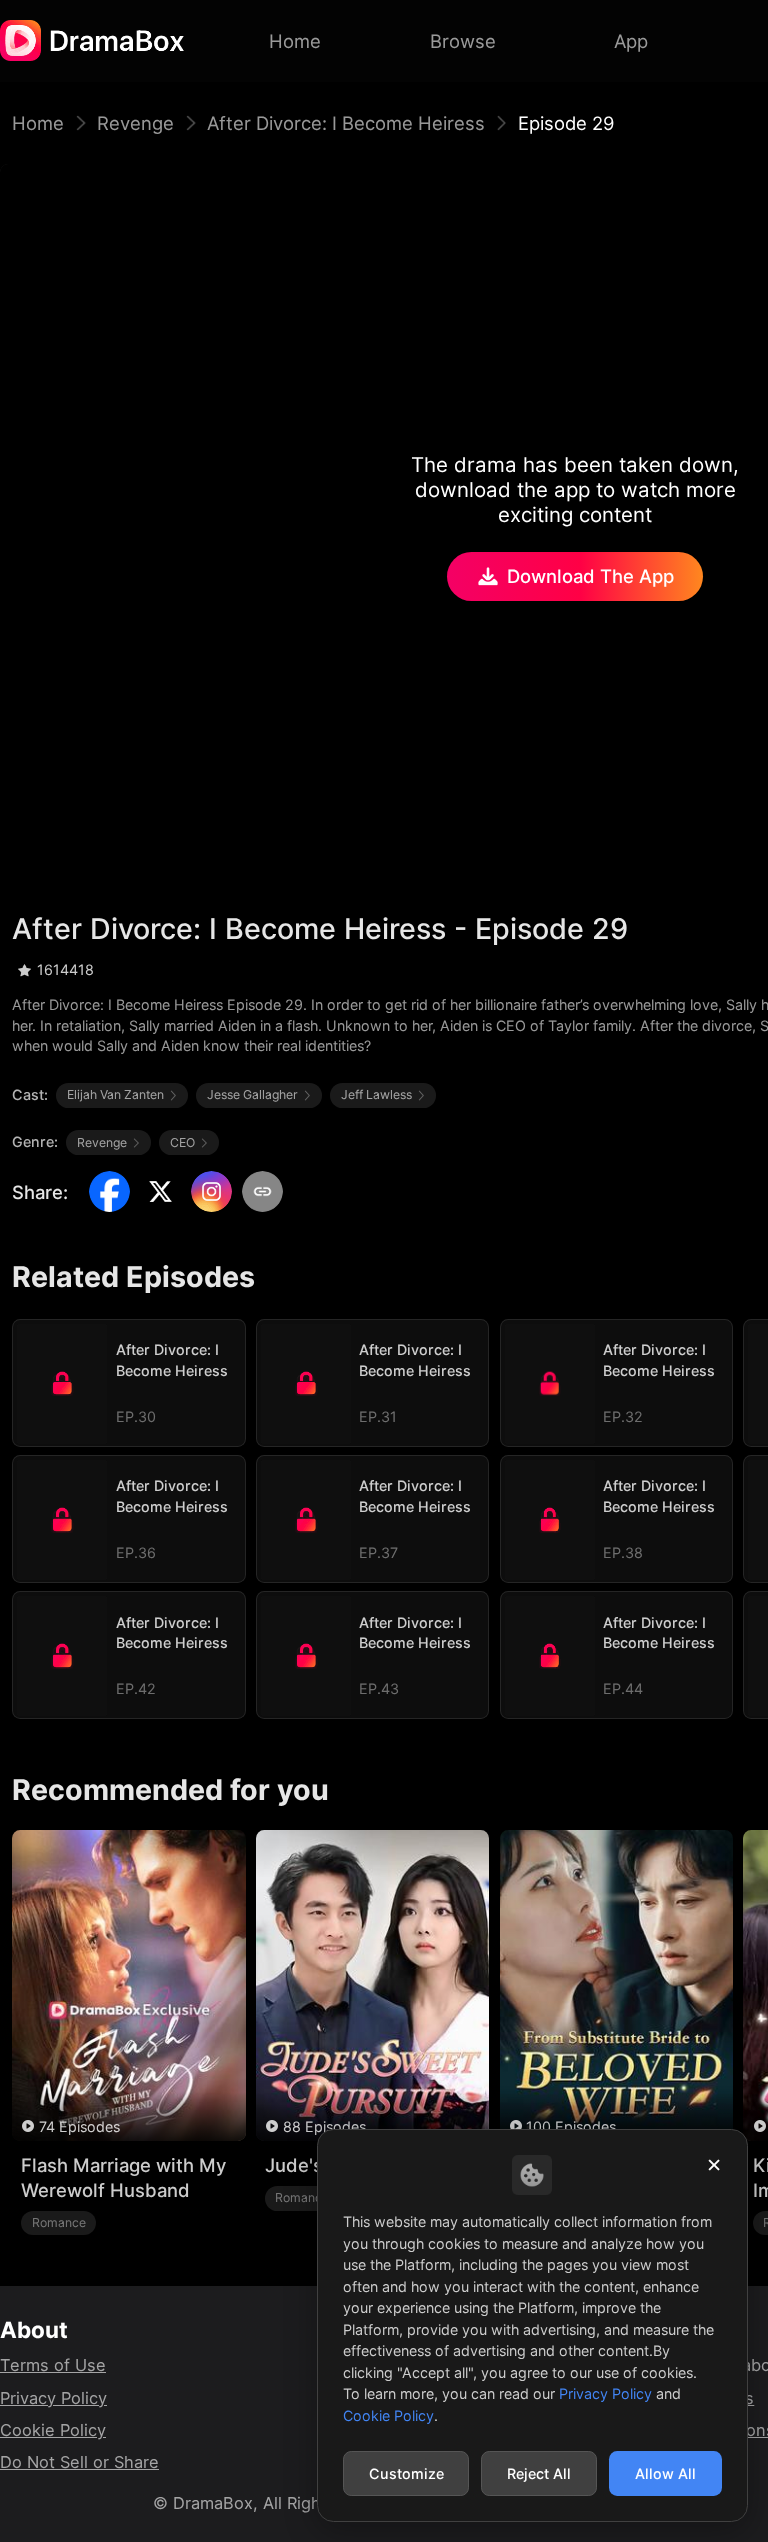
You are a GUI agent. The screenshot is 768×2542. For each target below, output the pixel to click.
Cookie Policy (53, 2430)
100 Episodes (571, 2126)
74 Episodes (79, 2126)
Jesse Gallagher (252, 1094)
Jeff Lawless (376, 1094)
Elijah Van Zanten (115, 1094)
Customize (406, 2473)
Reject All (539, 2473)
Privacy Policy (53, 2398)
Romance (59, 2222)
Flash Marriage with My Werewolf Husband (123, 2177)
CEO (182, 1142)
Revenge (135, 123)
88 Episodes (324, 2126)
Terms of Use (53, 2365)
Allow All (665, 2473)
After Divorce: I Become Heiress (346, 123)
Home (38, 123)
